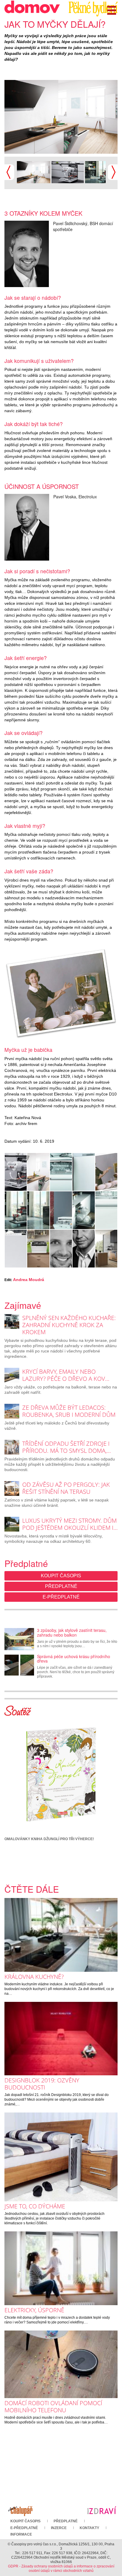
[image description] (106, 1210)
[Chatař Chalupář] (20, 2510)
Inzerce (59, 2528)
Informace (21, 2534)
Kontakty (89, 2528)
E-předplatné (61, 1597)
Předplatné (61, 1586)
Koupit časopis (61, 1576)
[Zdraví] (102, 2510)
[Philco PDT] (38, 1249)
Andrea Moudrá (29, 1280)
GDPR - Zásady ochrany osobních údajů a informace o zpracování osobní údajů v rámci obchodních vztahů (61, 2568)
